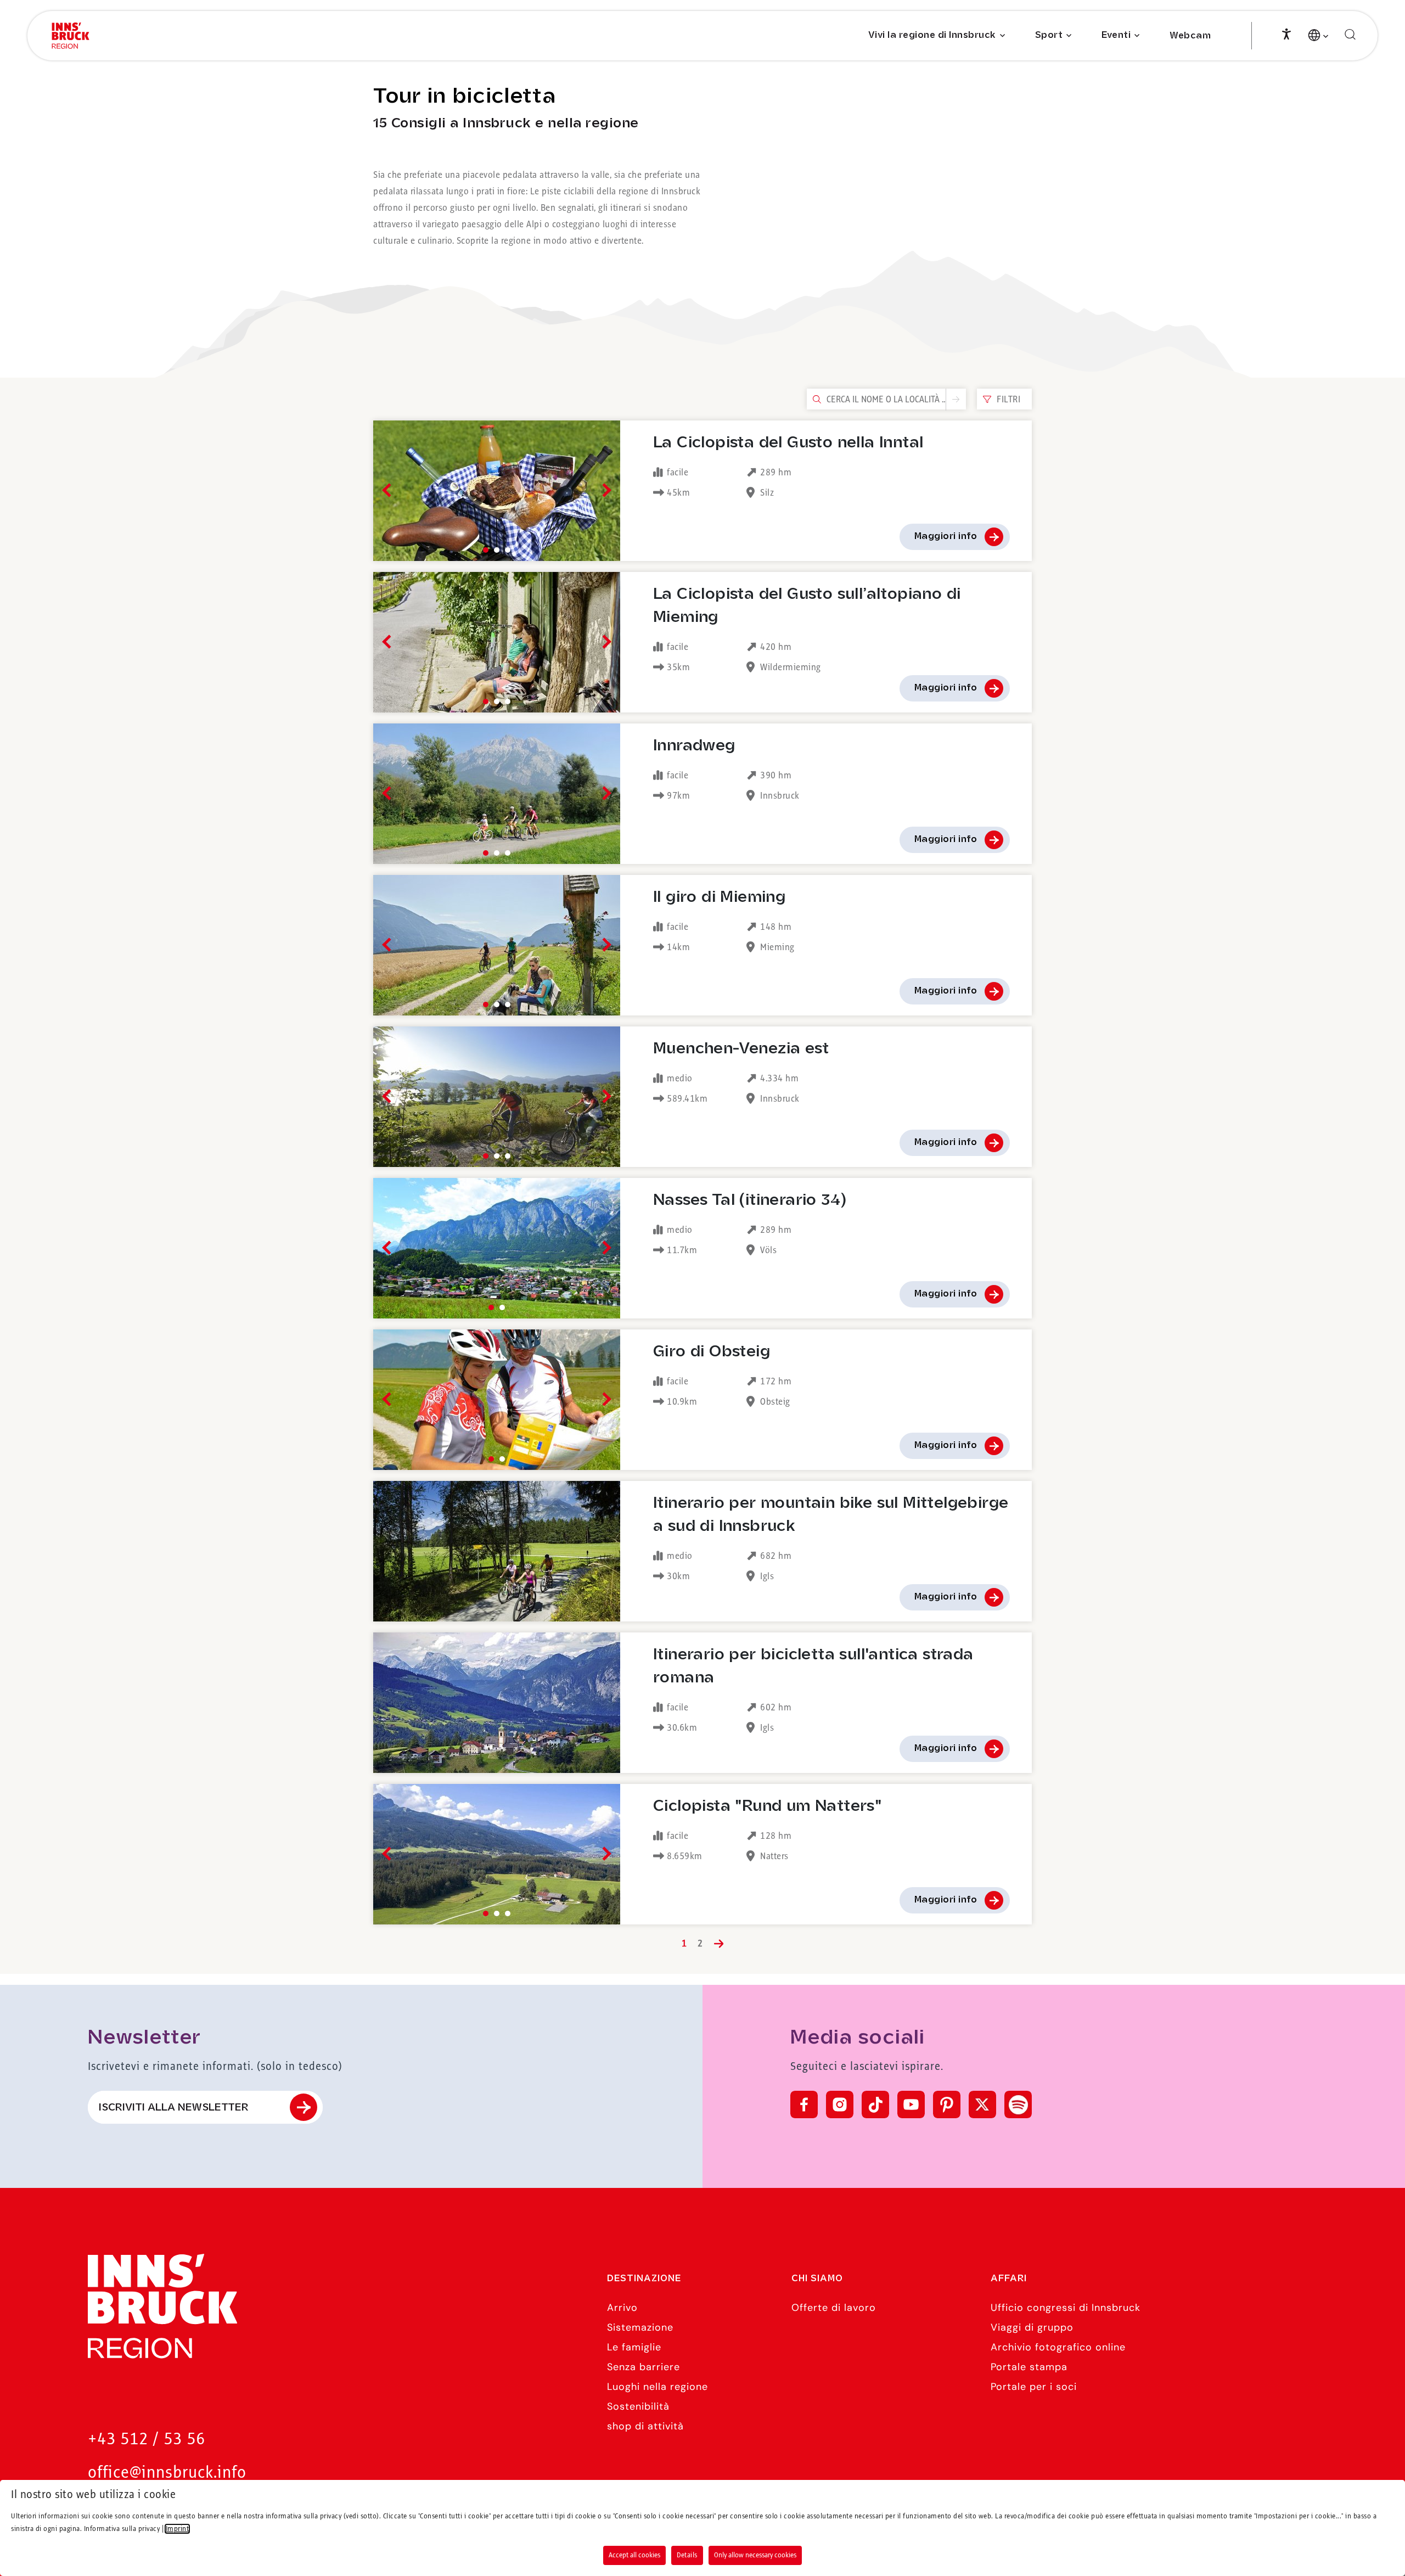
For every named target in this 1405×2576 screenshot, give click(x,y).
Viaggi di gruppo (1032, 2327)
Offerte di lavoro (834, 2308)
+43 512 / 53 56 (147, 2440)
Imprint (178, 2529)
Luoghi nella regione (657, 2387)
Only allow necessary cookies (755, 2555)
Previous (389, 490)
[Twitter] (982, 2104)
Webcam (1190, 36)
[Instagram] (840, 2104)
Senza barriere (644, 2367)
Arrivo (622, 2308)
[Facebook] (804, 2104)
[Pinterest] (947, 2104)
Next (604, 490)
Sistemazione (640, 2327)
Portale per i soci (1034, 2387)
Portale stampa (1029, 2367)
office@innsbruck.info (167, 2473)
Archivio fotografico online (1058, 2347)
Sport (1049, 35)
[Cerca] (1350, 35)
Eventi (1116, 35)
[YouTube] (911, 2104)
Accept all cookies (634, 2555)
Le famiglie (634, 2347)
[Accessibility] (1286, 33)
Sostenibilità (638, 2406)
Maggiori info (946, 537)
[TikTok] (875, 2104)
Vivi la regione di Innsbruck (932, 35)
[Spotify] (1018, 2104)
